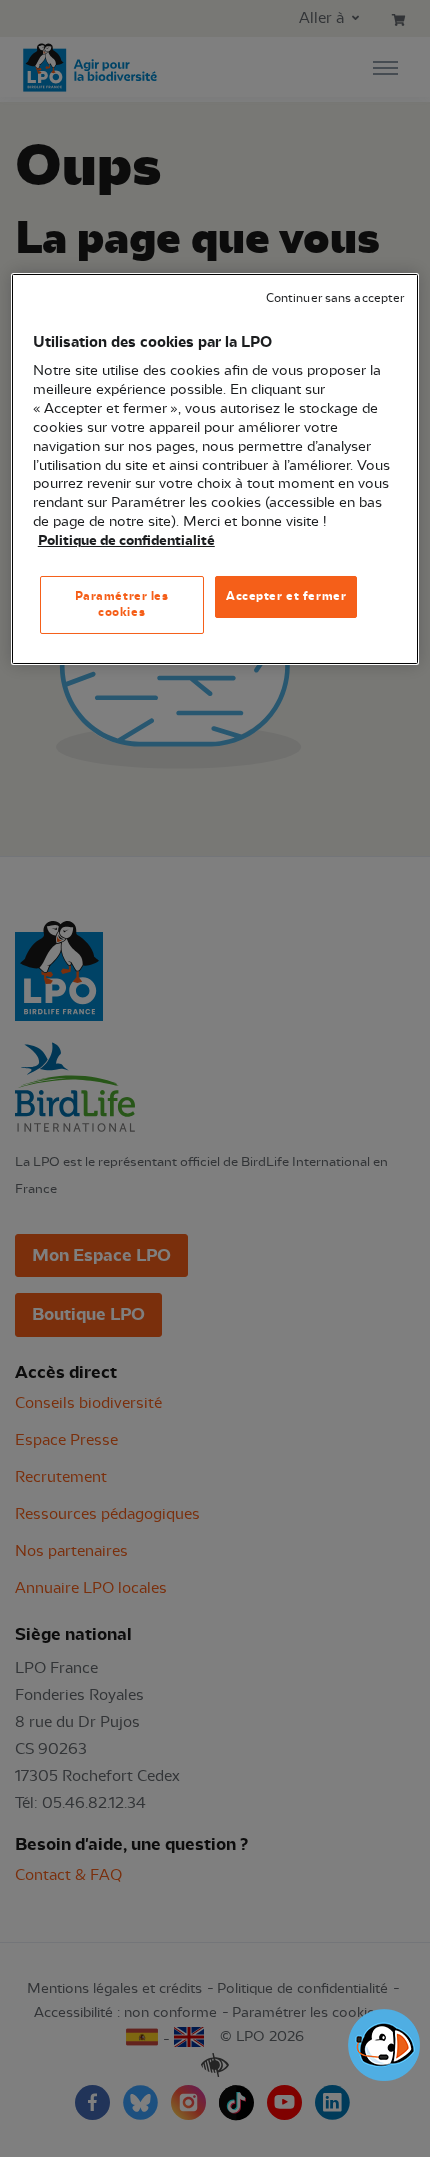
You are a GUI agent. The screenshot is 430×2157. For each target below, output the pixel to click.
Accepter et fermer (286, 596)
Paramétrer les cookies (122, 604)
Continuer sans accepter (335, 298)
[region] (215, 469)
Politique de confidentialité (126, 541)
